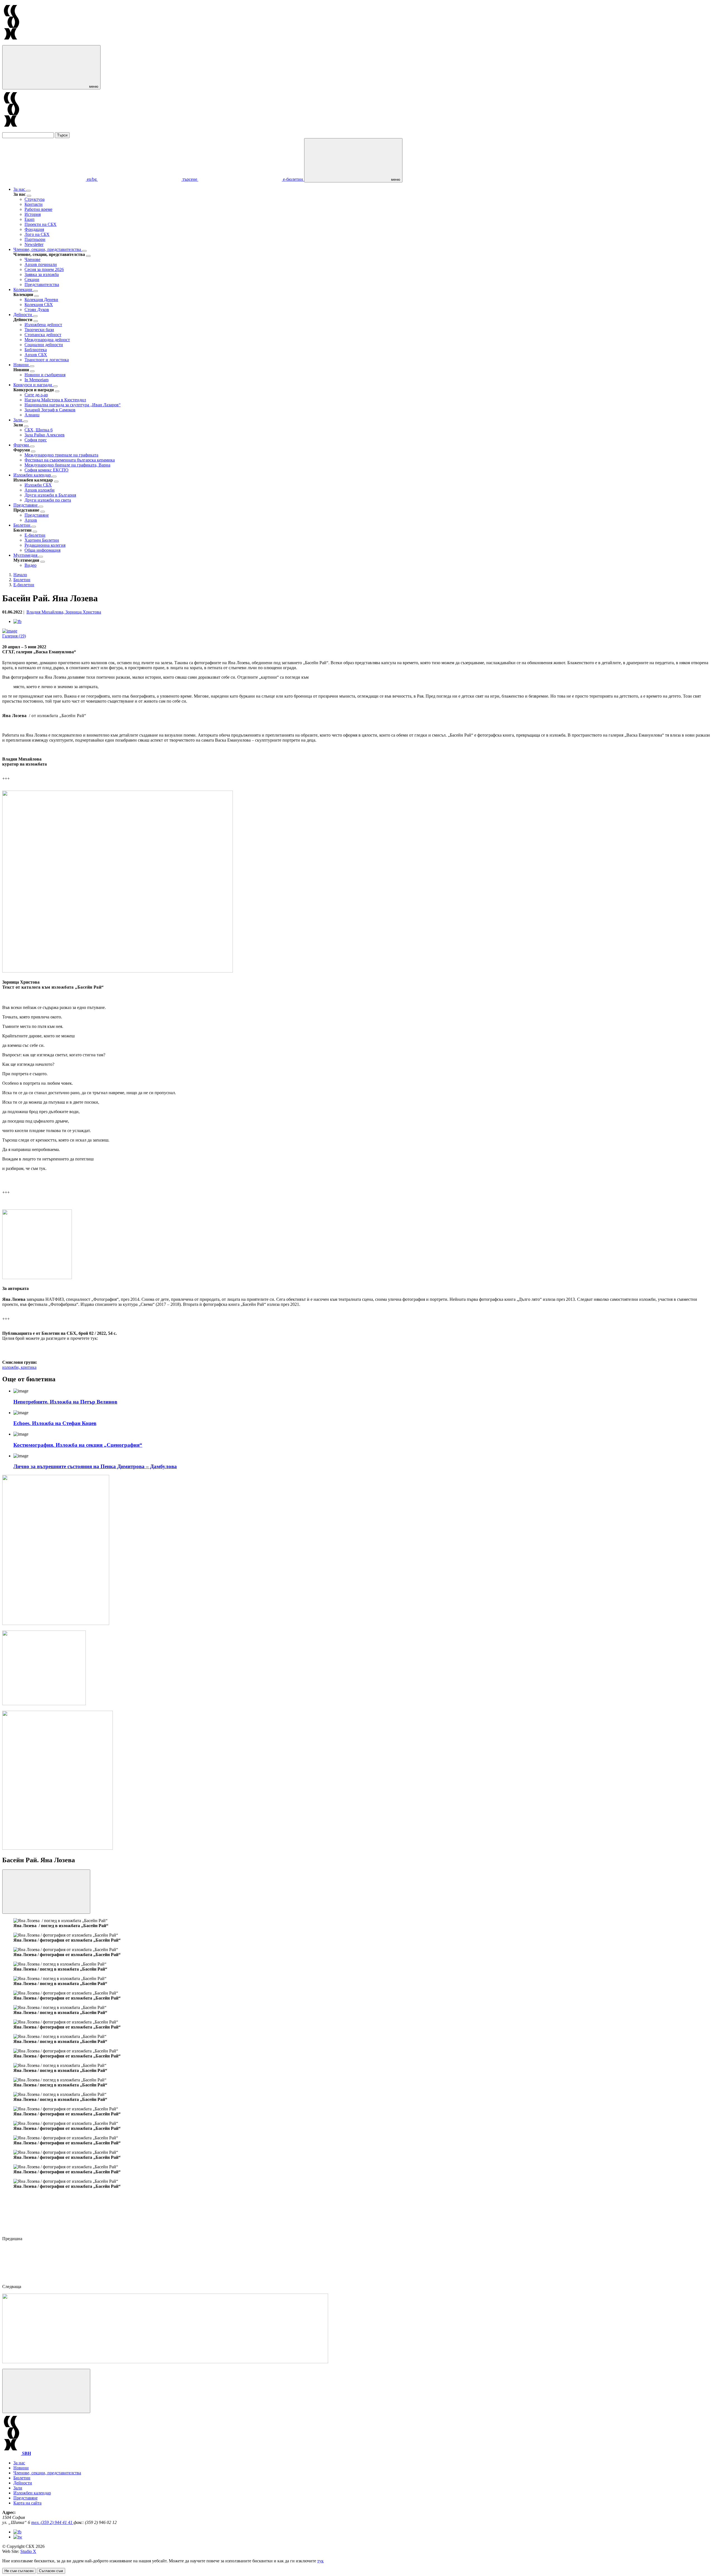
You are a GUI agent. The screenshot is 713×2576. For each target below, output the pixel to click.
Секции (32, 279)
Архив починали (41, 264)
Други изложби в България (50, 495)
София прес (36, 440)
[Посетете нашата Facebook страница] (17, 2532)
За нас (20, 189)
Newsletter (34, 244)
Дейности (23, 315)
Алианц (32, 415)
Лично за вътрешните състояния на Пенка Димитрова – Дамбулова (95, 1466)
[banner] (44, 1704)
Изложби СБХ (38, 485)
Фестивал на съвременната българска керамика (70, 460)
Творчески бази (39, 330)
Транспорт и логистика (47, 360)
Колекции (23, 289)
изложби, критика (19, 1367)
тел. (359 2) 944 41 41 (52, 2522)
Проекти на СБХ (41, 224)
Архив (31, 520)
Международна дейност (47, 340)
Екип (30, 219)
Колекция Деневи (41, 300)
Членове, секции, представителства (48, 249)
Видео (30, 565)
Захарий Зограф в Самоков (50, 410)
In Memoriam (36, 380)
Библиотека (36, 350)
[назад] (29, 196)
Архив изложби (40, 490)
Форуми (22, 445)
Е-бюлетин (35, 535)
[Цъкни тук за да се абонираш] (165, 2362)
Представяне (26, 505)
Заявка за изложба (42, 274)
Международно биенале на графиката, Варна (67, 465)
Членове (32, 259)
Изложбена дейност (43, 325)
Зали (18, 420)
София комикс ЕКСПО (47, 470)
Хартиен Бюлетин (42, 540)
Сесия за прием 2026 (44, 269)
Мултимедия (26, 555)
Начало (20, 575)
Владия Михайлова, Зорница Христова (64, 612)
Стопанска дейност (43, 335)
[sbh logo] (12, 42)
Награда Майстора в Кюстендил (55, 400)
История (33, 214)
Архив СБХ (36, 355)
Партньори (35, 239)
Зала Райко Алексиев (45, 435)
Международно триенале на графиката (61, 455)
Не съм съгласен (19, 2571)
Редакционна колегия (45, 545)
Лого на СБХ (37, 234)
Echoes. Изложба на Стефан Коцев (55, 1423)
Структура (35, 199)
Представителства (42, 284)
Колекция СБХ (39, 305)
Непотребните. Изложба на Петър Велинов (65, 1402)
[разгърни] (28, 191)
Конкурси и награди (33, 385)
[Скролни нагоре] (46, 2391)
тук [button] (320, 2561)
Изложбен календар (33, 475)
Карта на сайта (27, 2503)
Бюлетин (22, 525)
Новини (22, 365)
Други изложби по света (48, 500)
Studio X (28, 2551)
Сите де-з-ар (36, 395)
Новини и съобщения (45, 375)
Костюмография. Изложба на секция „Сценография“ (78, 1445)
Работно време (38, 209)
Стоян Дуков (37, 310)
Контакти (34, 204)
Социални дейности (44, 345)
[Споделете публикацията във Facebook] (17, 621)
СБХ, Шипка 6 (39, 430)
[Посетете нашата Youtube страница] (18, 2537)
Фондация (34, 229)
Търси (62, 135)
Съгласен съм (51, 2571)
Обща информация (42, 550)
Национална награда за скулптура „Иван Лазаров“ (73, 405)
